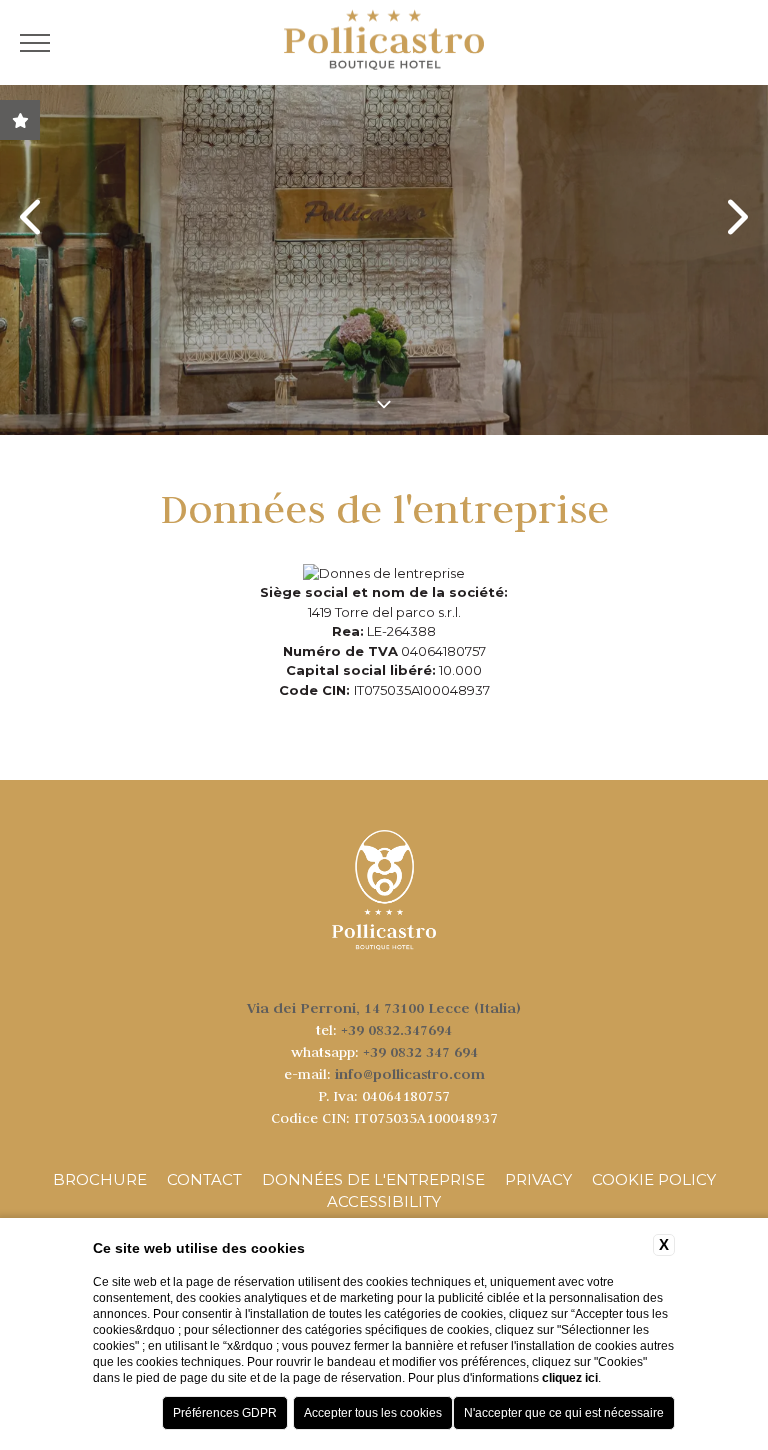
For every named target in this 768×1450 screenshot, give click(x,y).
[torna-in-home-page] (383, 42)
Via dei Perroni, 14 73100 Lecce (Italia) (384, 1007)
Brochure (100, 1179)
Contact (204, 1179)
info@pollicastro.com (410, 1073)
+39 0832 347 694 (420, 1051)
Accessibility (384, 1201)
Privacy (538, 1179)
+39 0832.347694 (396, 1029)
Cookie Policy (654, 1179)
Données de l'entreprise (373, 1179)
